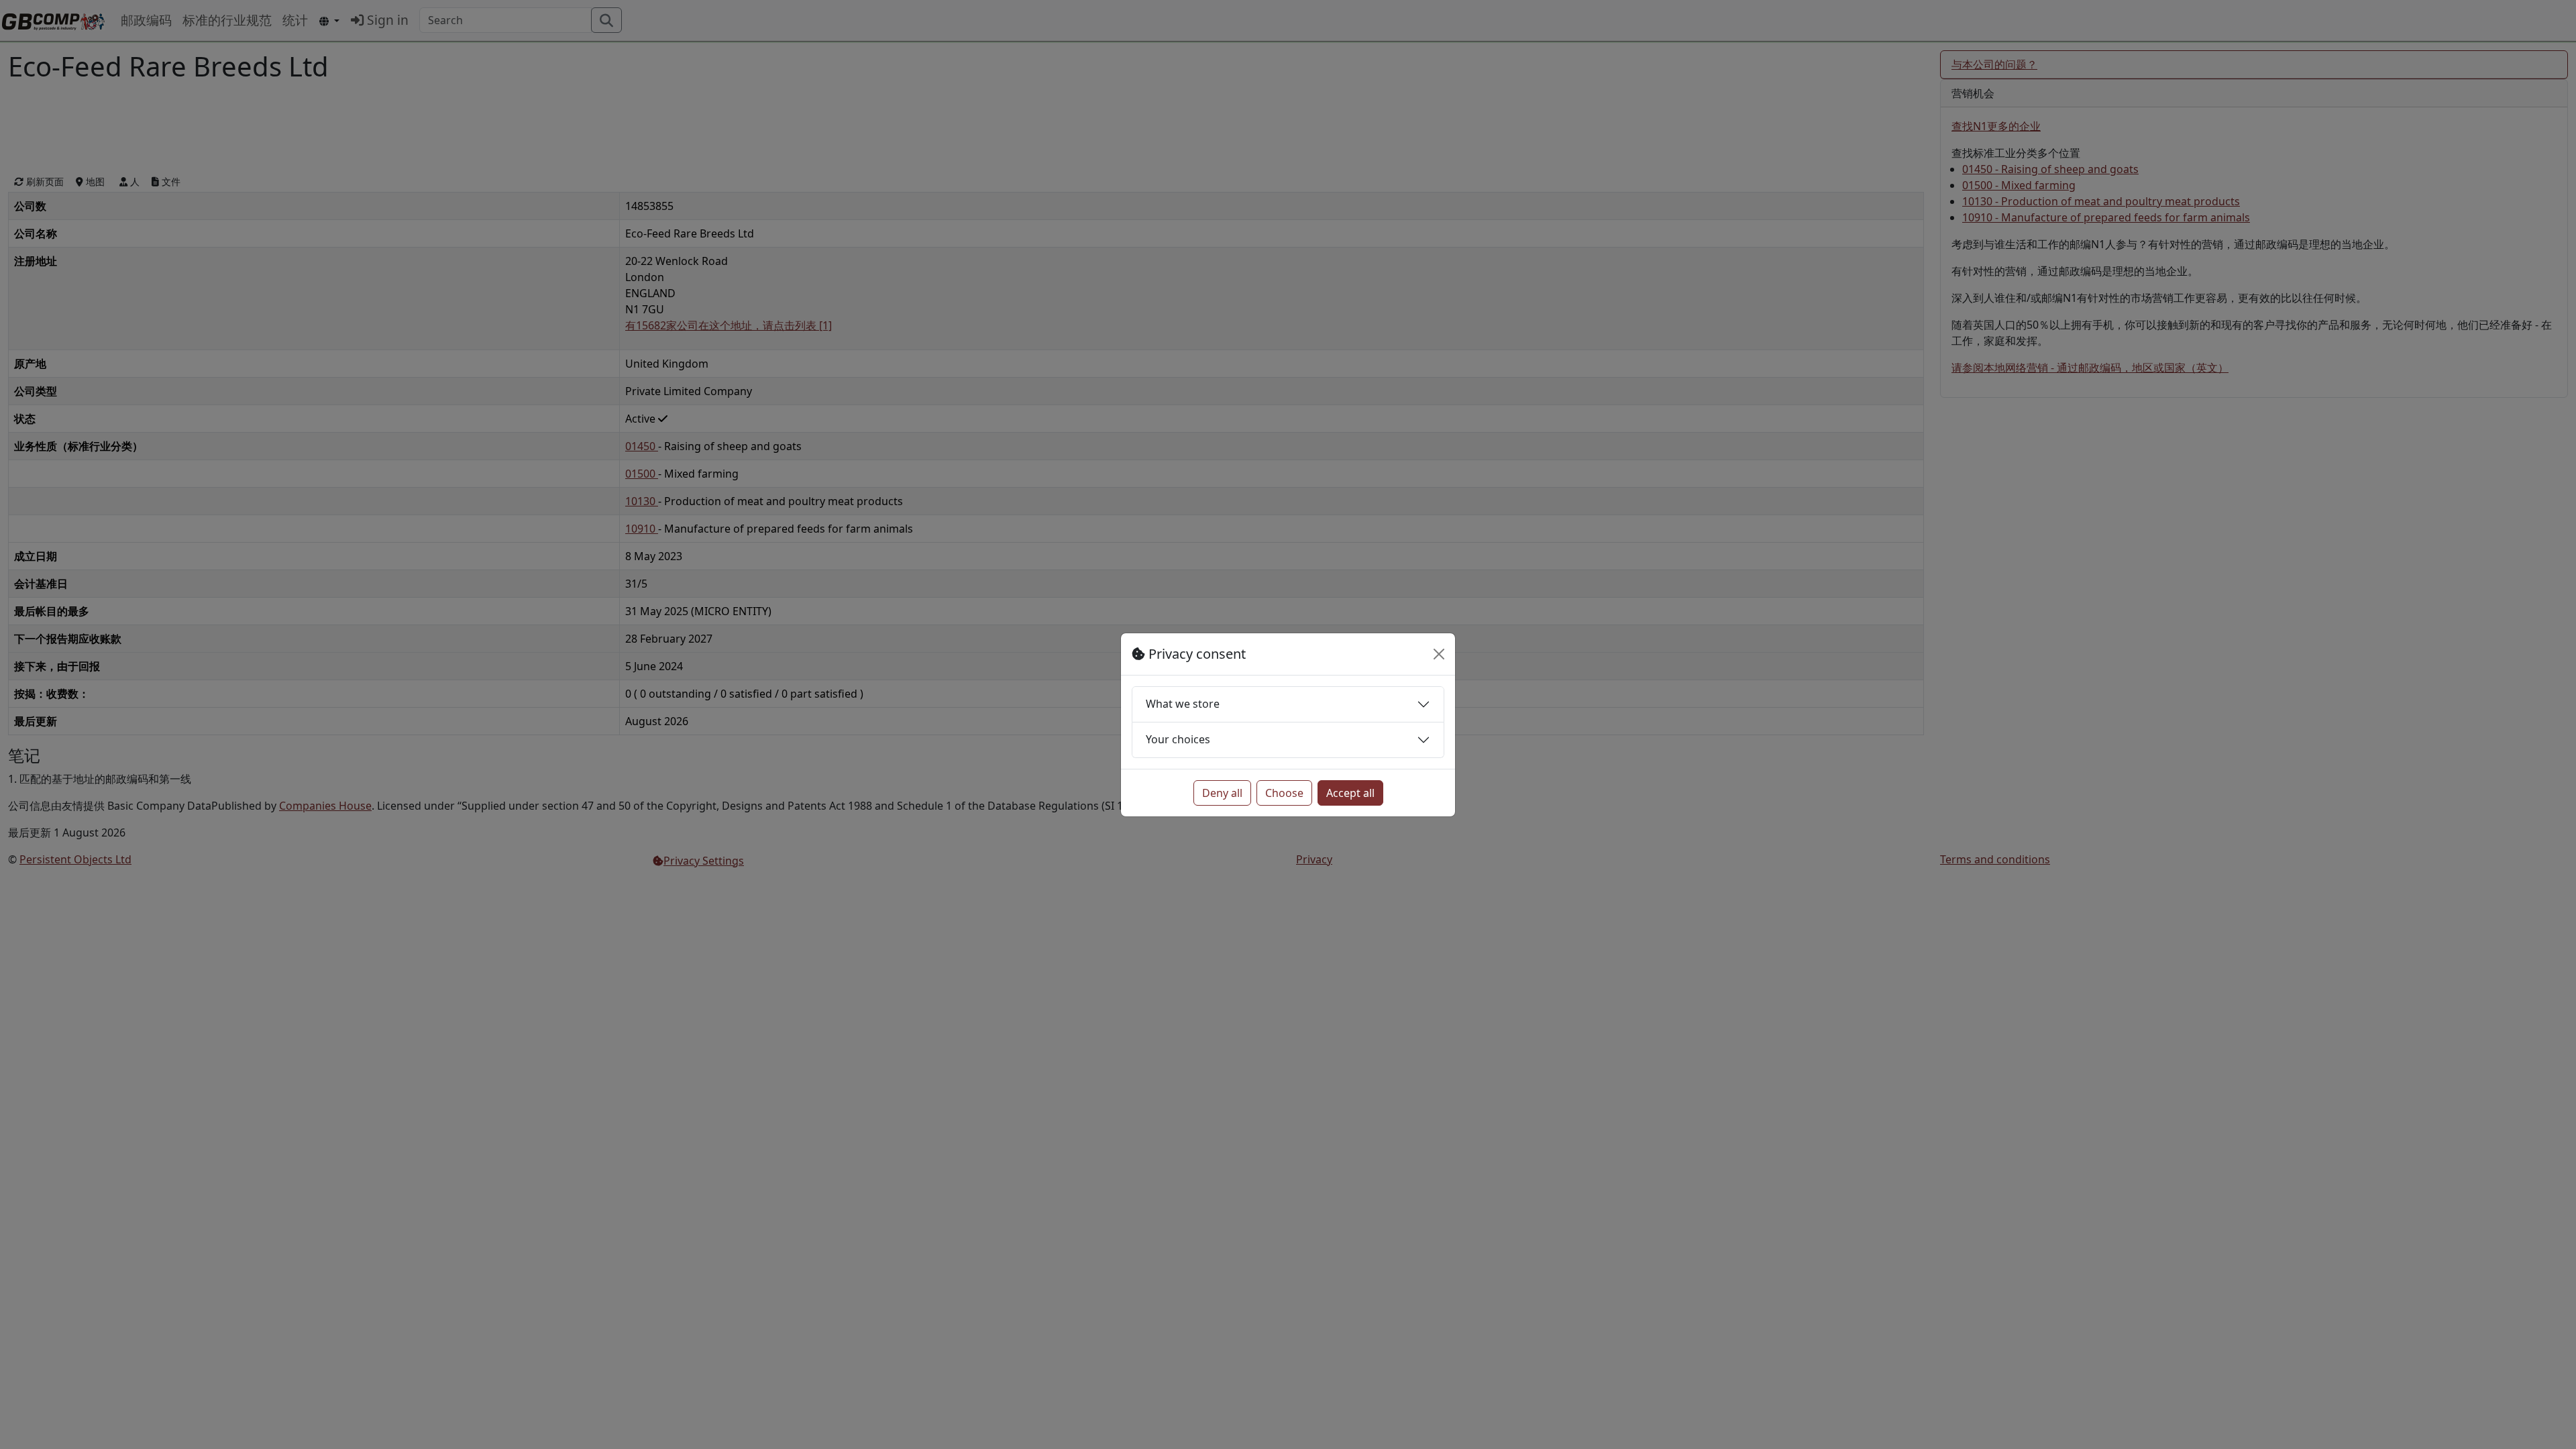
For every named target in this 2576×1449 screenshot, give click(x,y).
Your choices (1178, 739)
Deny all (1222, 793)
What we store (1183, 704)
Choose (1284, 793)
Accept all (1350, 793)
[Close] (1439, 654)
